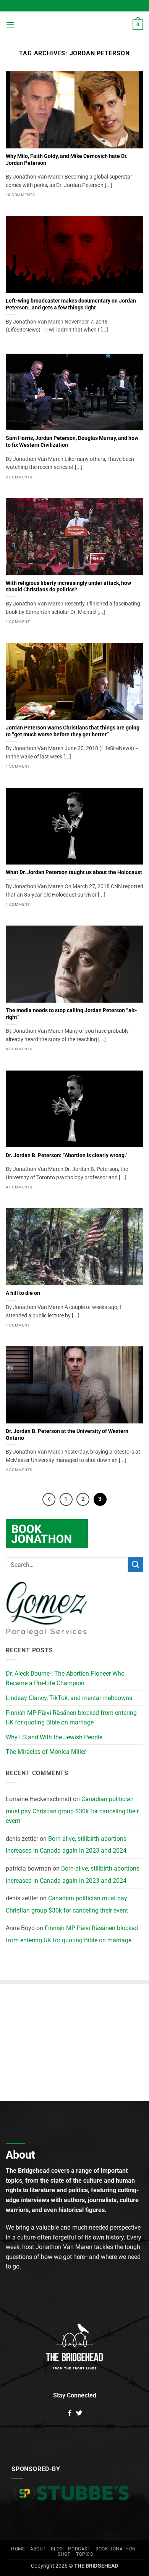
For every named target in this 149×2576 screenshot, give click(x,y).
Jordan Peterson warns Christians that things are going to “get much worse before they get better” (73, 731)
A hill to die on (23, 1293)
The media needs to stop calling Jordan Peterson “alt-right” (71, 1014)
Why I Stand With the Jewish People (54, 1737)
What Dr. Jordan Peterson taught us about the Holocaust (74, 872)
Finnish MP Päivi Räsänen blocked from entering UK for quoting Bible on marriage (71, 1718)
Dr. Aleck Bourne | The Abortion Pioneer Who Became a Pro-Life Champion (65, 1678)
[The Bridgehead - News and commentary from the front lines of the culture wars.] (74, 25)
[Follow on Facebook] (70, 2413)
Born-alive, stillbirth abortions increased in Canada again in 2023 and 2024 (66, 1845)
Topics (85, 2554)
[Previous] (49, 1499)
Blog (57, 2549)
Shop (64, 2554)
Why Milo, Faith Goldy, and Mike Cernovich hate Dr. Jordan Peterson (67, 159)
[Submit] (136, 1565)
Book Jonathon (116, 2549)
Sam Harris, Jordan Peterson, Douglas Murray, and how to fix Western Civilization (72, 441)
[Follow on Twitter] (79, 2413)
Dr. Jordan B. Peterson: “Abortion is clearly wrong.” (67, 1155)
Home (18, 2549)
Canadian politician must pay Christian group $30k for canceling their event (72, 1810)
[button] (10, 25)
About (38, 2549)
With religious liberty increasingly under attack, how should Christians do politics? (68, 586)
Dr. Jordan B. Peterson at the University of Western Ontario (67, 1435)
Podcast (79, 2549)
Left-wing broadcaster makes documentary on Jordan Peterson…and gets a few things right (71, 304)
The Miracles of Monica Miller (46, 1752)
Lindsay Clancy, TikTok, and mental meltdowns (69, 1698)
